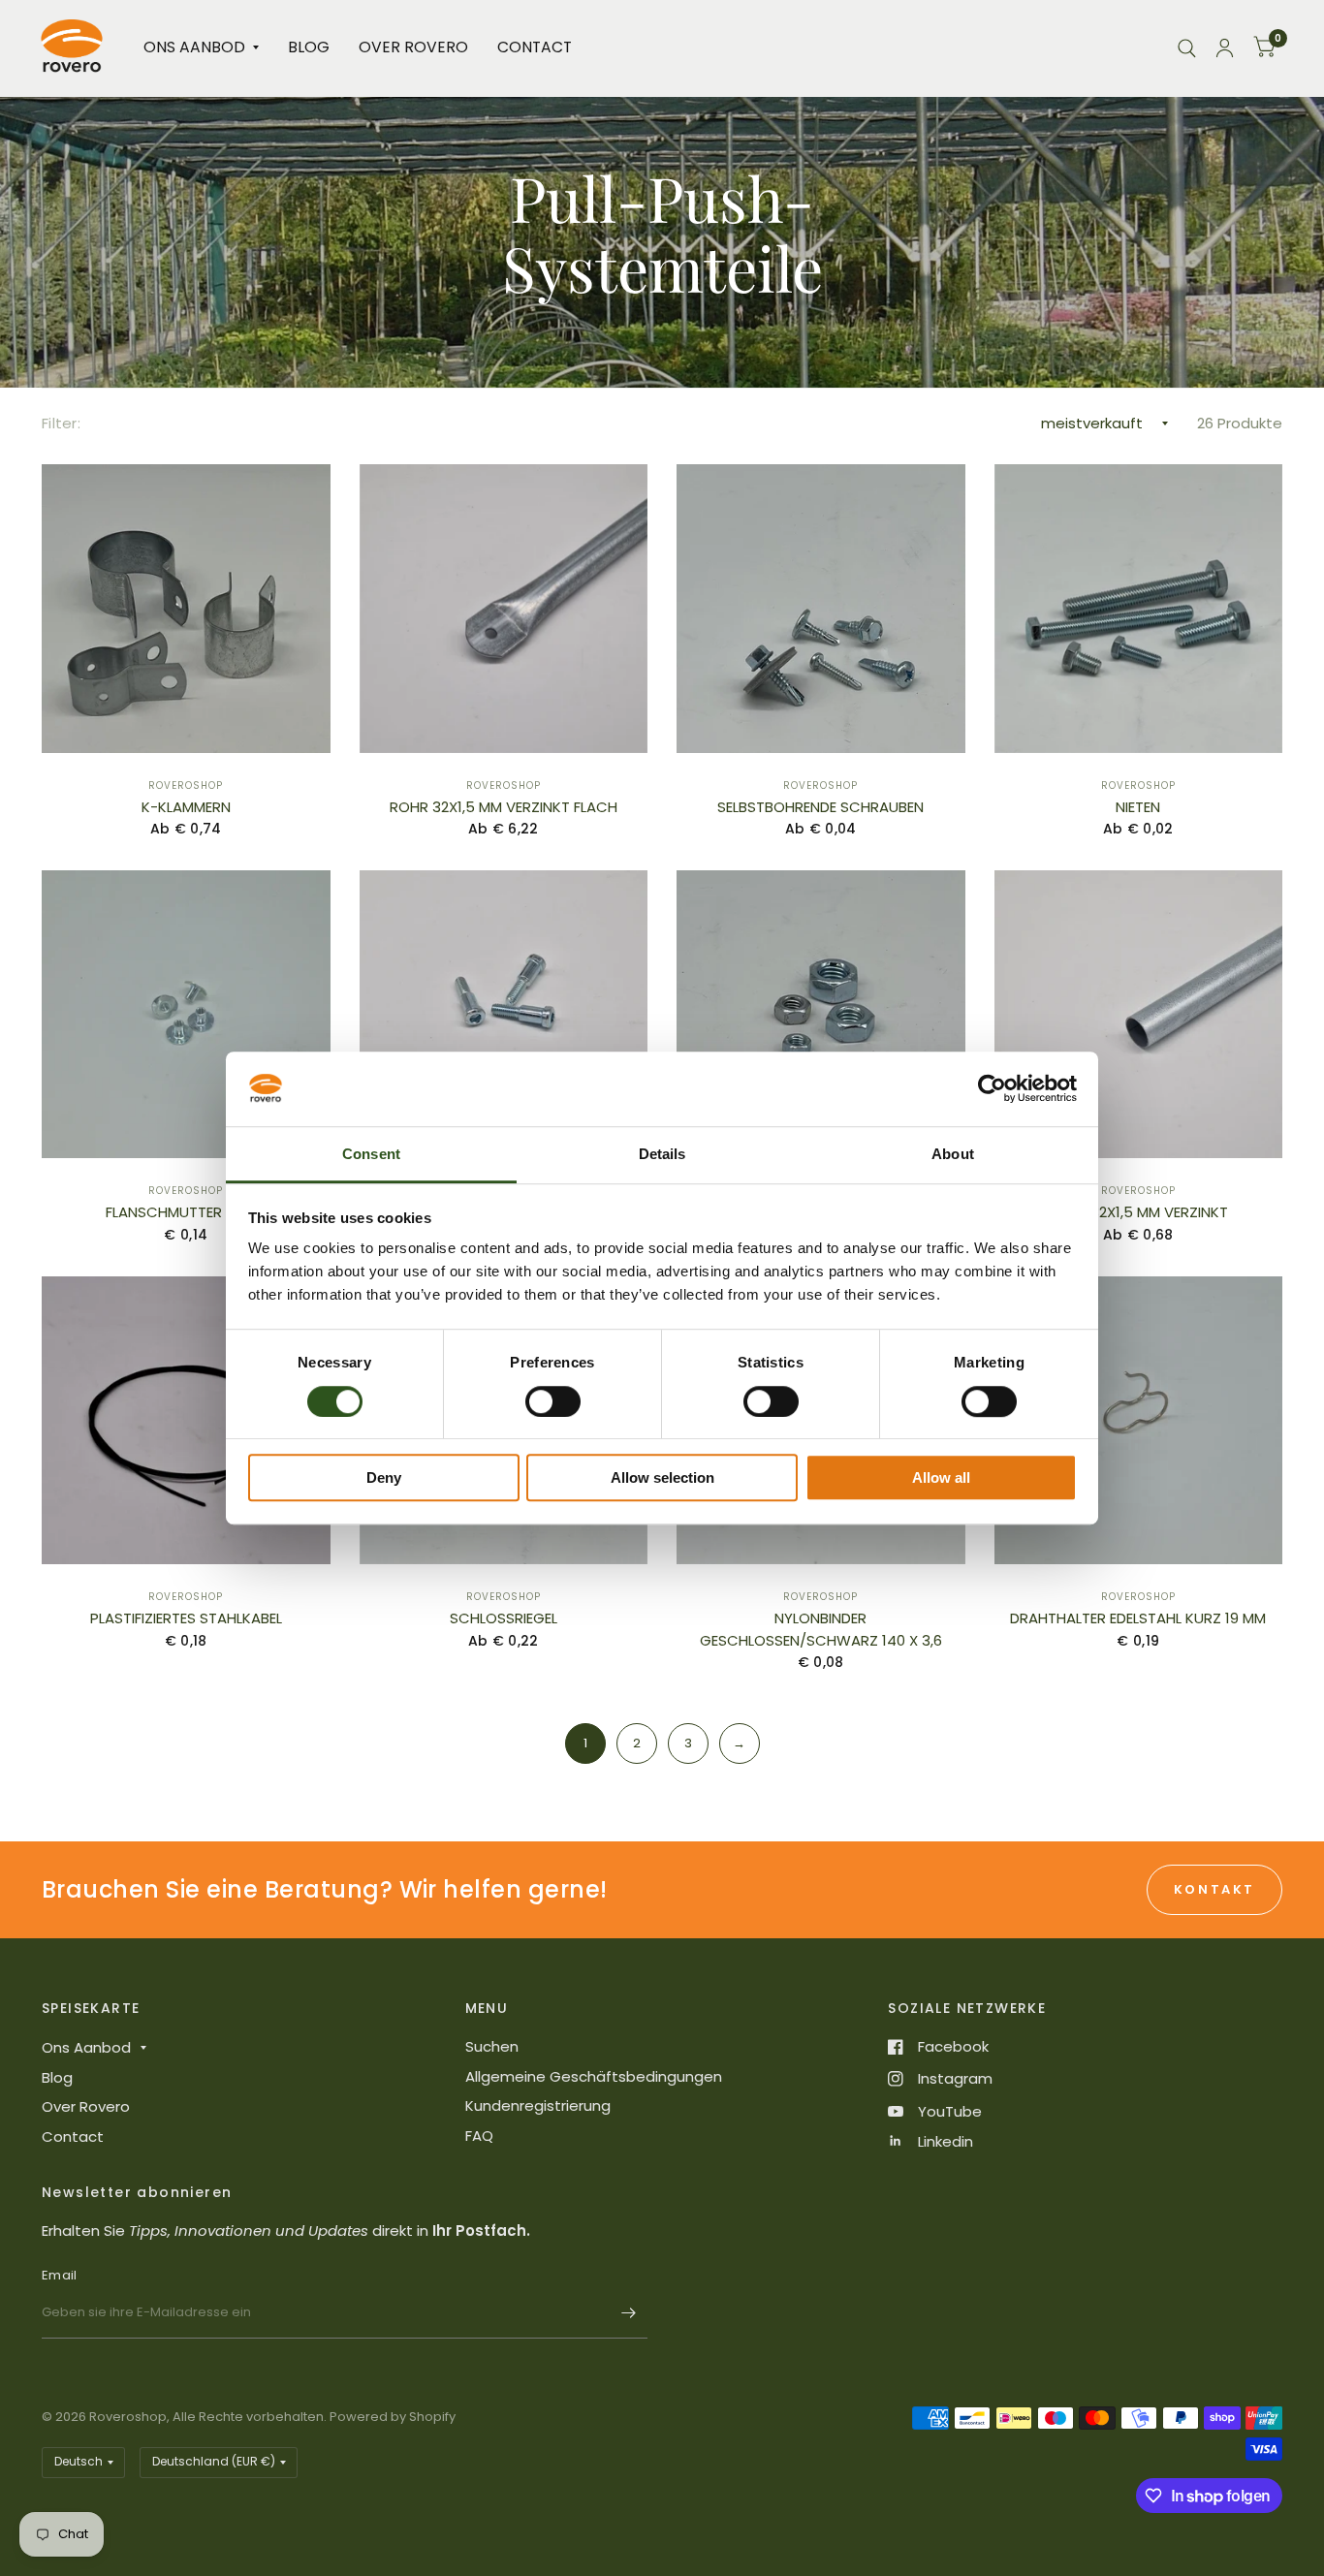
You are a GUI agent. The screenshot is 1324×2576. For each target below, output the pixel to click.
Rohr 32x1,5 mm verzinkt (1138, 1212)
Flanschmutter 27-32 (186, 1212)
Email (59, 2275)
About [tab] (953, 1154)
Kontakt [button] (1214, 1889)
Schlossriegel (504, 1618)
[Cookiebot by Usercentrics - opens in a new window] (992, 1089)
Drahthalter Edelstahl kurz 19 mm (1138, 1618)
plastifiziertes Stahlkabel (186, 1618)
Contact (535, 47)
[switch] (553, 1401)
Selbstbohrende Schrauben (820, 807)
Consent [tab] (371, 1154)
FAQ (479, 2136)
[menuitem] (201, 48)
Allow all (941, 1477)
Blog (309, 47)
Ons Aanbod (194, 47)
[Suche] (1187, 48)
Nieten (1138, 807)
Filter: (61, 423)
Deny (384, 1477)
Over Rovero (413, 47)
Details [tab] (662, 1154)
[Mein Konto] (1225, 48)
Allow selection (662, 1477)
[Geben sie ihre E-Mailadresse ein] (628, 2313)
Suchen (492, 2046)
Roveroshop (186, 785)
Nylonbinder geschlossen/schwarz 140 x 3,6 (821, 1629)
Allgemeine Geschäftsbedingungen (594, 2076)
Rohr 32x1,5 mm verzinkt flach (504, 807)
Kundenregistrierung (538, 2105)
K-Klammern (186, 807)
